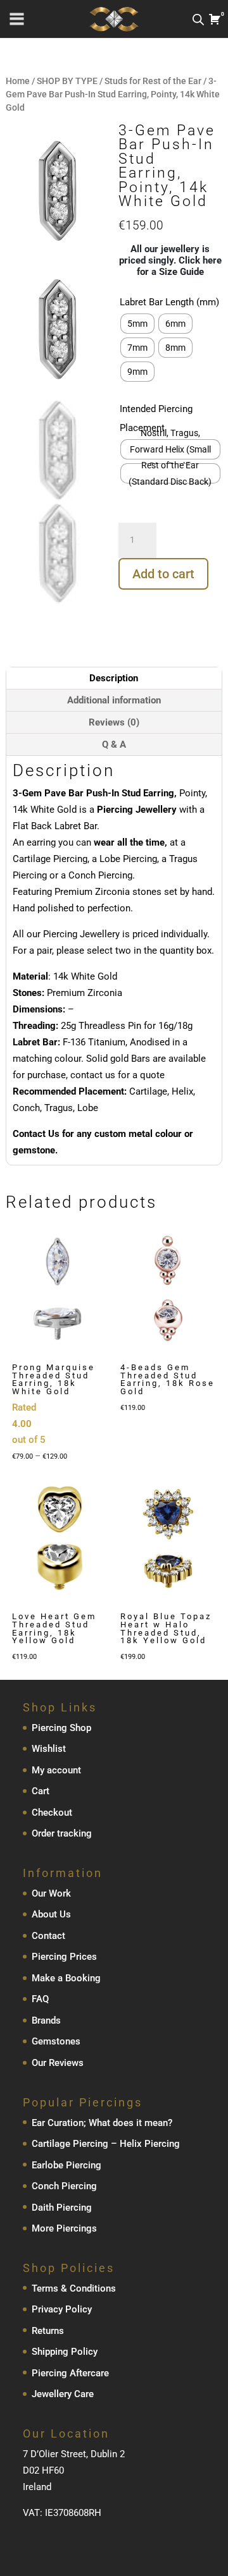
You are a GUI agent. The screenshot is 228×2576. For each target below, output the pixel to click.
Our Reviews (58, 2063)
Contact (48, 1936)
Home (18, 81)
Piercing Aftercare (70, 2373)
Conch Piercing (64, 2186)
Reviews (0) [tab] (114, 722)
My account (56, 1770)
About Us (51, 1914)
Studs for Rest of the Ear (153, 81)
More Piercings (64, 2228)
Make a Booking (66, 1978)
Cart (41, 1791)
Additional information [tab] (114, 700)
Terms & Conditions (74, 2288)
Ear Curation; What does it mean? (102, 2123)
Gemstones (56, 2041)
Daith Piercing (62, 2208)
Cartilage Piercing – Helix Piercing (106, 2144)
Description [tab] (114, 678)
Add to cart (163, 574)
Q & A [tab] (114, 744)
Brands (46, 2020)
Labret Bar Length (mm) (169, 302)
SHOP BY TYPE (67, 81)
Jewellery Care (63, 2394)
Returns (48, 2331)
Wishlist (49, 1749)
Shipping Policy (65, 2352)
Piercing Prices (64, 1957)
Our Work (51, 1893)
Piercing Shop (61, 1728)
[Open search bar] (198, 19)
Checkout (52, 1813)
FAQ (40, 1999)
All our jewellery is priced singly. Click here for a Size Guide (170, 260)
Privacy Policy (62, 2309)
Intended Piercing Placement (156, 418)
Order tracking (62, 1833)
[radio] (137, 324)
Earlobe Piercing (66, 2165)
